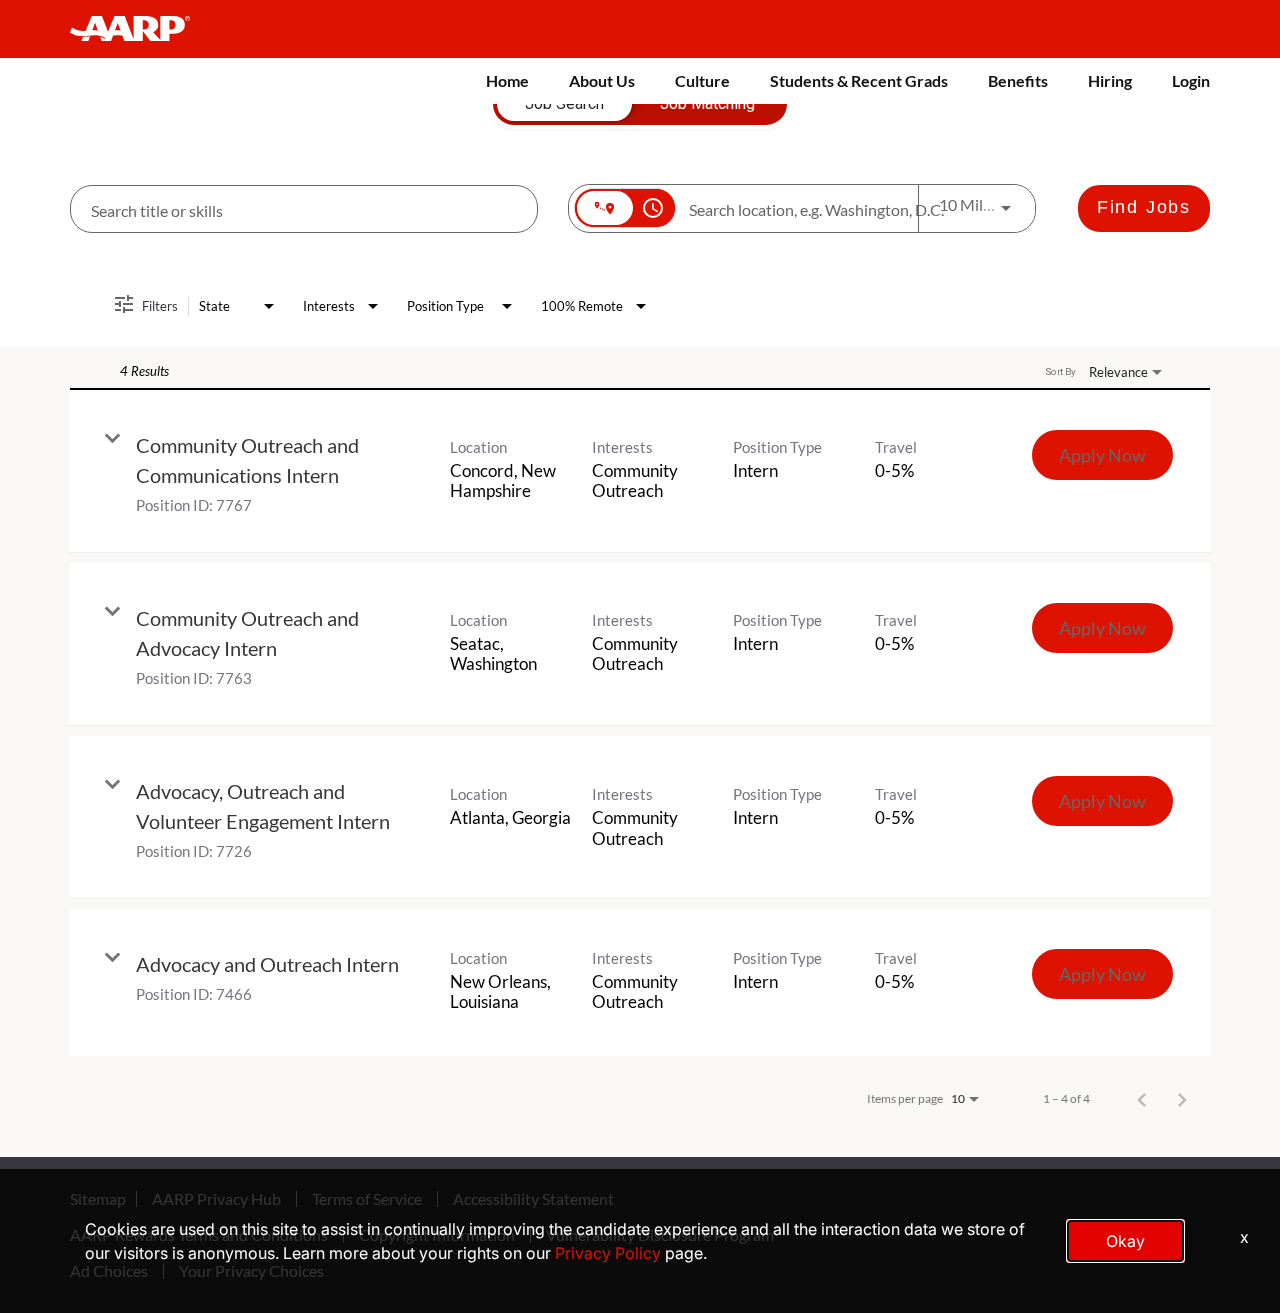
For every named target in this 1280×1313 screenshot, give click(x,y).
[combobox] (304, 209)
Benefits (1018, 80)
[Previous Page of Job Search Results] (1142, 1099)
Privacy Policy (608, 1253)
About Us (602, 80)
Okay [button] (1125, 1241)
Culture (702, 80)
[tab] (564, 104)
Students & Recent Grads (859, 80)
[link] (640, 471)
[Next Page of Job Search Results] (1182, 1099)
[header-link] (139, 29)
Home (507, 80)
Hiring (1110, 80)
